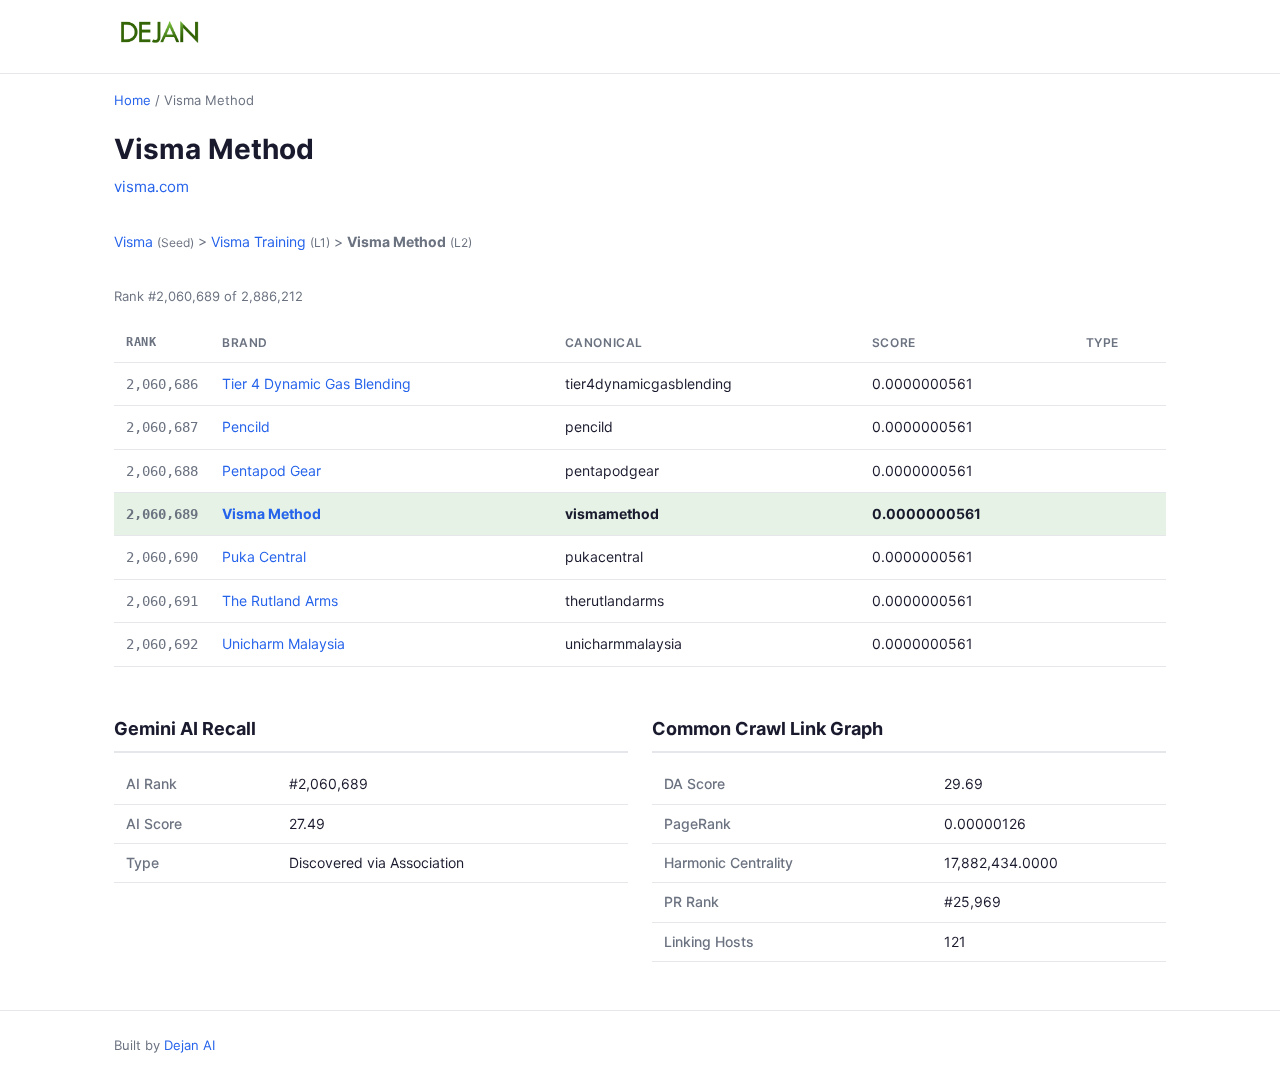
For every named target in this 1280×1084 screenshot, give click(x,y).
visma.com (151, 186)
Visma (133, 241)
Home (132, 100)
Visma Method (271, 513)
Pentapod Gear (271, 470)
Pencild (246, 426)
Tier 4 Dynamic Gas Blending (316, 383)
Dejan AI (189, 1045)
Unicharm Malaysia (283, 643)
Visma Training (258, 241)
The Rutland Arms (280, 600)
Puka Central (264, 556)
